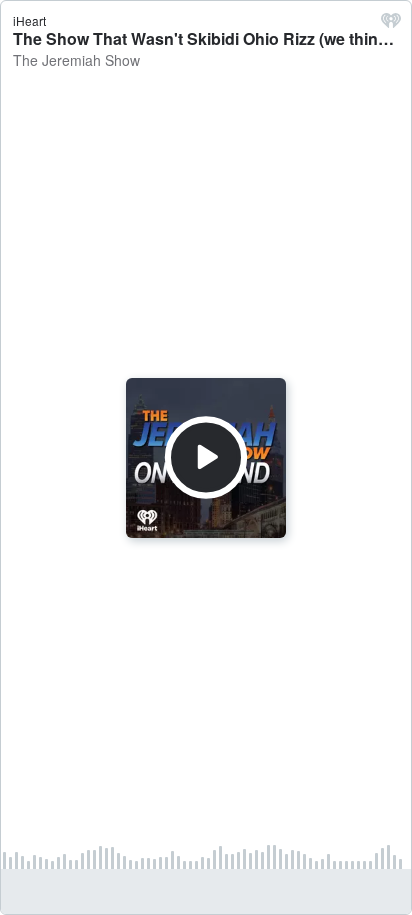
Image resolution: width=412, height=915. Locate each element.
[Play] (206, 457)
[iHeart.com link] (391, 25)
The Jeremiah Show (76, 60)
